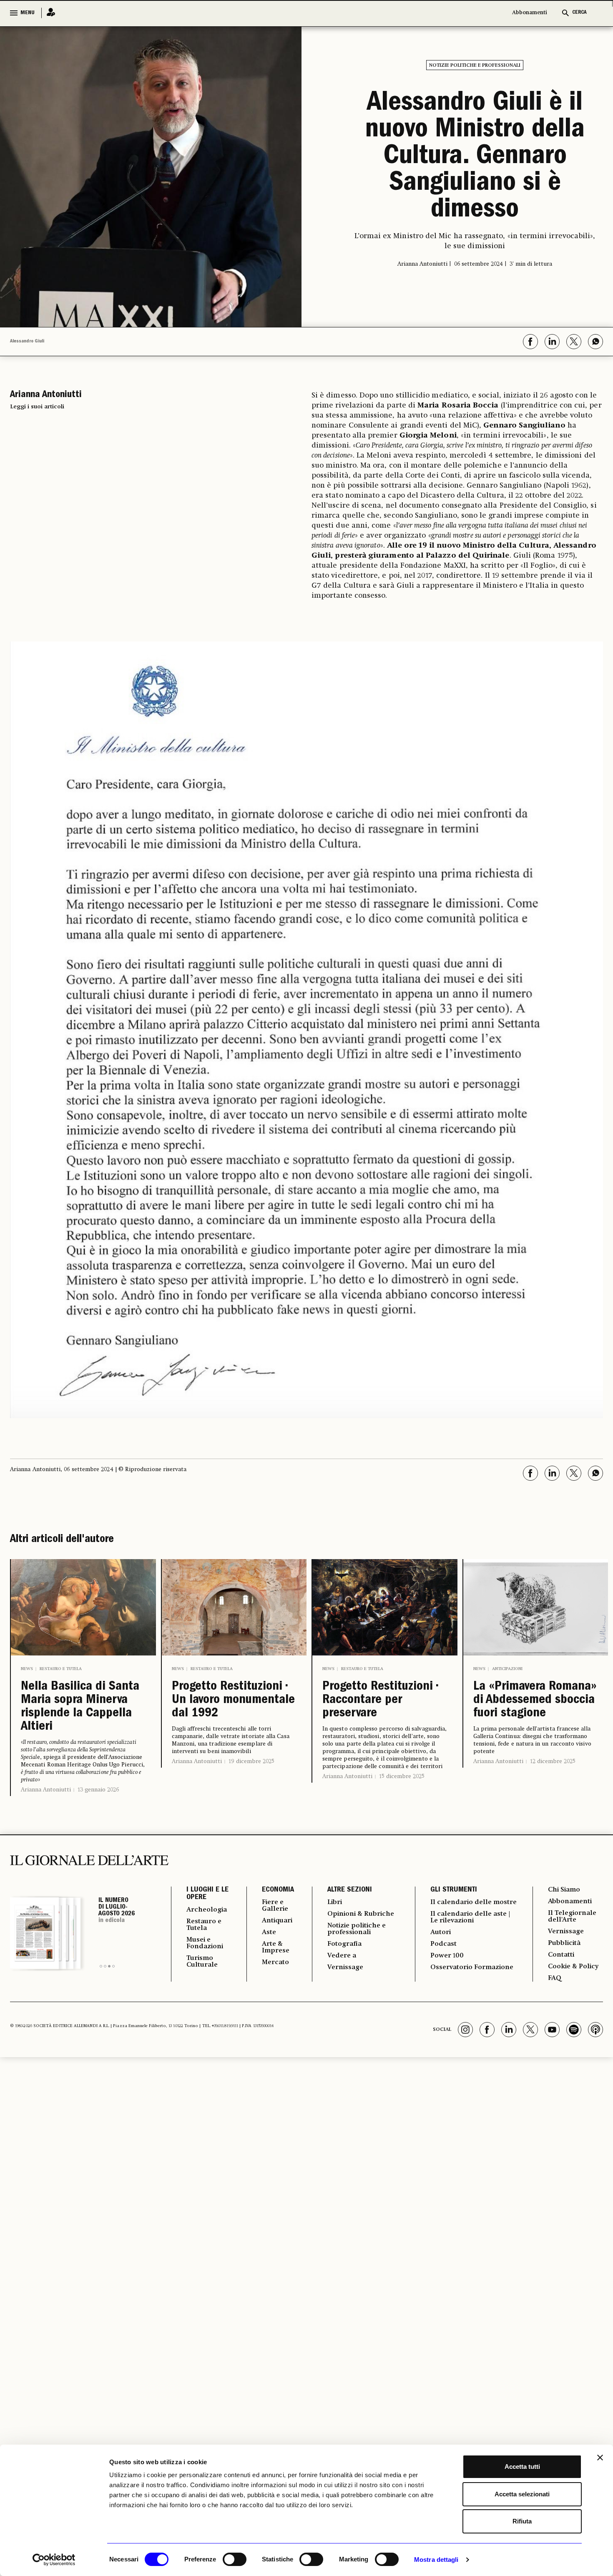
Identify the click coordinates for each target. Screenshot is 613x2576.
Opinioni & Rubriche (361, 1914)
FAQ (555, 1978)
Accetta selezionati (522, 2494)
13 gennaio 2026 (98, 1790)
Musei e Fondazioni (205, 1943)
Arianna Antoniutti (46, 1790)
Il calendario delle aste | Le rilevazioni (470, 1917)
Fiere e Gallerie (275, 1906)
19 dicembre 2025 (251, 1761)
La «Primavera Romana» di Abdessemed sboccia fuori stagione (535, 1701)
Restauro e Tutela (61, 1669)
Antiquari (277, 1921)
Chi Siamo (564, 1890)
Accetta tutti (522, 2467)
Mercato (275, 1962)
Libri (335, 1902)
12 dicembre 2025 (553, 1761)
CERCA (579, 13)
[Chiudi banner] (600, 2458)
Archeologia (207, 1910)
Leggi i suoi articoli (37, 407)
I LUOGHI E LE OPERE (207, 1894)
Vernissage (345, 1967)
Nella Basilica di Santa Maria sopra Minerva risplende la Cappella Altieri (80, 1707)
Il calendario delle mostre (474, 1902)
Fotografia (344, 1944)
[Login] (48, 13)
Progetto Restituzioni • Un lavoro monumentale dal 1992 (233, 1701)
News (27, 1669)
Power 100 (447, 1956)
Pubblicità (564, 1943)
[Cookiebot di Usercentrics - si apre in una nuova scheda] (54, 2560)
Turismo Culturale (202, 1962)
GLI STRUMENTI (454, 1890)
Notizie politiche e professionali (475, 65)
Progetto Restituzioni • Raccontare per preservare (380, 1701)
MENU (28, 13)
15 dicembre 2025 (402, 1776)
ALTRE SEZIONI (350, 1890)
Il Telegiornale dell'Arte (572, 1917)
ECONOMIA (278, 1890)
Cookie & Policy (573, 1967)
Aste (269, 1932)
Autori (441, 1932)
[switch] (235, 2559)
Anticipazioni (507, 1669)
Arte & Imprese (276, 1947)
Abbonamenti (530, 13)
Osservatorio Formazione (472, 1967)
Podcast (443, 1944)
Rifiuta (522, 2521)
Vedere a (342, 1956)
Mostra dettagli (436, 2560)
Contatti (561, 1955)
